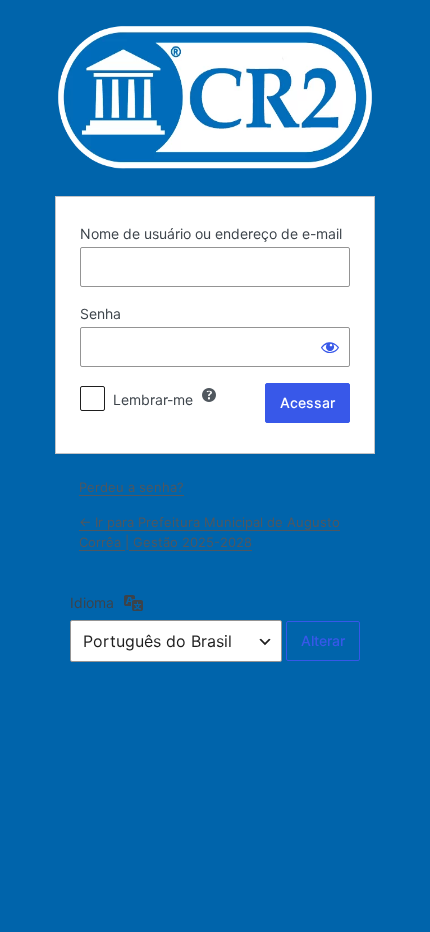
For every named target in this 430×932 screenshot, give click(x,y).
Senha (100, 313)
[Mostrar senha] (330, 347)
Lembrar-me (153, 399)
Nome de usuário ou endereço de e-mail (211, 233)
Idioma (92, 602)
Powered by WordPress (215, 97)
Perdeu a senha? (131, 487)
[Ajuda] (209, 395)
